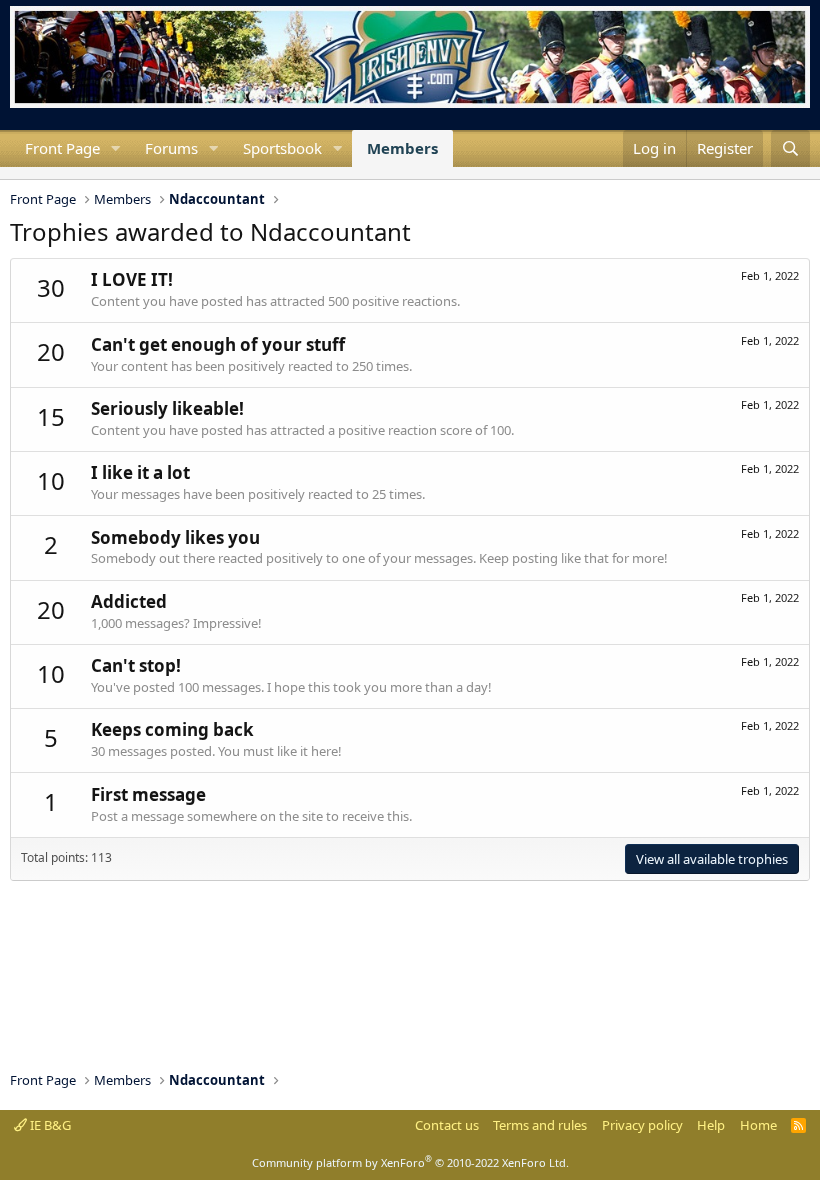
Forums (171, 148)
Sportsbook (282, 148)
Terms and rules (540, 1125)
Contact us (447, 1125)
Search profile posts (42, 173)
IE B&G (49, 1125)
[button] (116, 148)
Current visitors (10, 173)
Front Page (62, 148)
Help (711, 1125)
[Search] (790, 148)
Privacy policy (642, 1125)
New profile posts (26, 173)
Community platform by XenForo (410, 1162)
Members (402, 148)
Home (758, 1125)
